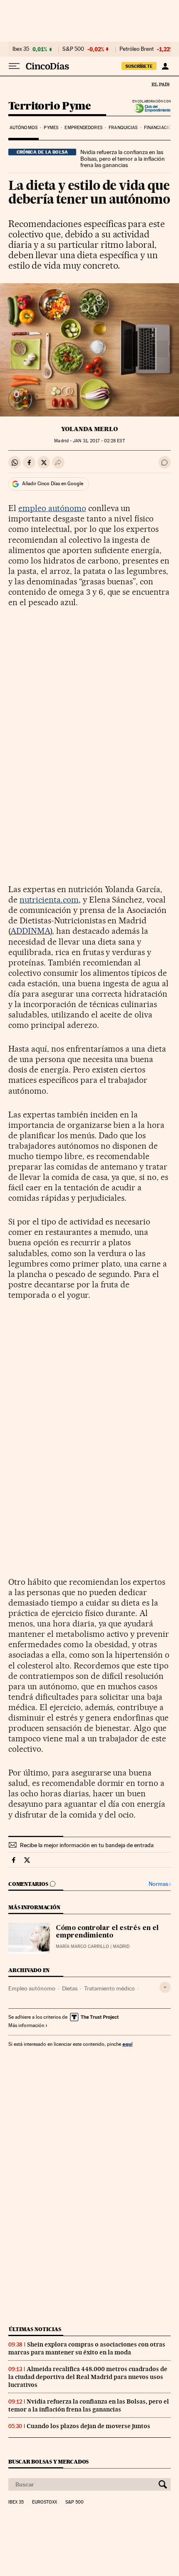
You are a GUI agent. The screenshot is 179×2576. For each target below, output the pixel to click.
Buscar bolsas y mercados (48, 2462)
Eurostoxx (45, 2502)
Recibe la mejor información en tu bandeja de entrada (87, 1845)
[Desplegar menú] (14, 66)
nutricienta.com (49, 900)
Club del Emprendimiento (150, 108)
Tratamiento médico (109, 1988)
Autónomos (24, 128)
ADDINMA (30, 931)
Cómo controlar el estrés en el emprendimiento (107, 1932)
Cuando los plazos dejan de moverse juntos (88, 2426)
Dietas (70, 1988)
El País (160, 84)
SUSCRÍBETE (139, 66)
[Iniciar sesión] (165, 66)
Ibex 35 (21, 49)
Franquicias (123, 128)
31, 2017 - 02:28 (99, 441)
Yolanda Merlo (89, 429)
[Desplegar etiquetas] (165, 1987)
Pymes (51, 128)
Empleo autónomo (32, 1988)
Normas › (160, 1884)
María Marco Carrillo (82, 1946)
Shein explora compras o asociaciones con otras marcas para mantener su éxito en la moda (87, 2348)
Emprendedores (83, 128)
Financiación (159, 128)
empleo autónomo (52, 508)
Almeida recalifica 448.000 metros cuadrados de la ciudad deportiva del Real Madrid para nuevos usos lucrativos (88, 2377)
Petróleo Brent (137, 49)
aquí (127, 2044)
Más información (26, 2025)
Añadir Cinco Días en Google (53, 484)
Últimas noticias (35, 2329)
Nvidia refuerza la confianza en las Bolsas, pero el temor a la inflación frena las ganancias (123, 159)
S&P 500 (73, 49)
